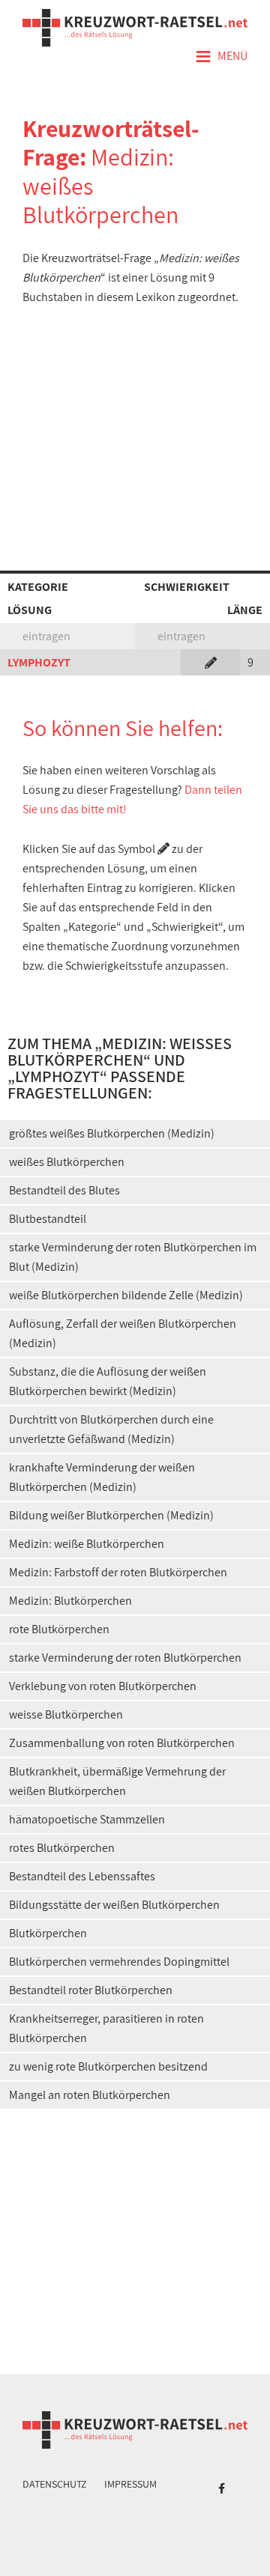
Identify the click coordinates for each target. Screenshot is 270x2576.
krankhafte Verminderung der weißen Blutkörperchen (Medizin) (102, 1477)
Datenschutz (55, 2484)
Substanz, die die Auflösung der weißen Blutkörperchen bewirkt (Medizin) (108, 1381)
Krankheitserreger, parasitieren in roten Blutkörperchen (106, 2028)
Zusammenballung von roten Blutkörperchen (122, 1743)
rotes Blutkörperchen (62, 1848)
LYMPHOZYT (39, 662)
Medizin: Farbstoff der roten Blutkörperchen (118, 1572)
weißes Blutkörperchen (67, 1162)
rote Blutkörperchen (59, 1629)
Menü (221, 57)
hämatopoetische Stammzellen (87, 1819)
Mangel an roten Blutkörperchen (90, 2095)
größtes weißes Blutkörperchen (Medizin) (112, 1133)
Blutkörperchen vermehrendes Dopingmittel (119, 1962)
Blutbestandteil (48, 1219)
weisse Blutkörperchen (66, 1714)
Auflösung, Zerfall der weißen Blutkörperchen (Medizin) (123, 1333)
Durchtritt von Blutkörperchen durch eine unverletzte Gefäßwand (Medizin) (111, 1429)
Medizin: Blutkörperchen (70, 1601)
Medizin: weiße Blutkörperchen (87, 1544)
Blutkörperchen (48, 1933)
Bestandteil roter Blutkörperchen (91, 1990)
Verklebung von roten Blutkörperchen (103, 1686)
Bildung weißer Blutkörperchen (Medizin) (111, 1515)
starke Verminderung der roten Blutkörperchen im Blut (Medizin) (133, 1257)
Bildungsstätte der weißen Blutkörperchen (114, 1905)
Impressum (130, 2484)
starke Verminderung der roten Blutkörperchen (125, 1658)
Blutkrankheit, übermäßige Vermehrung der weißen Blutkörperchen (117, 1781)
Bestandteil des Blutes (64, 1190)
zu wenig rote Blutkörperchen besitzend (108, 2066)
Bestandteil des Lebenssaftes (82, 1876)
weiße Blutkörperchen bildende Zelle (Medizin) (126, 1295)
